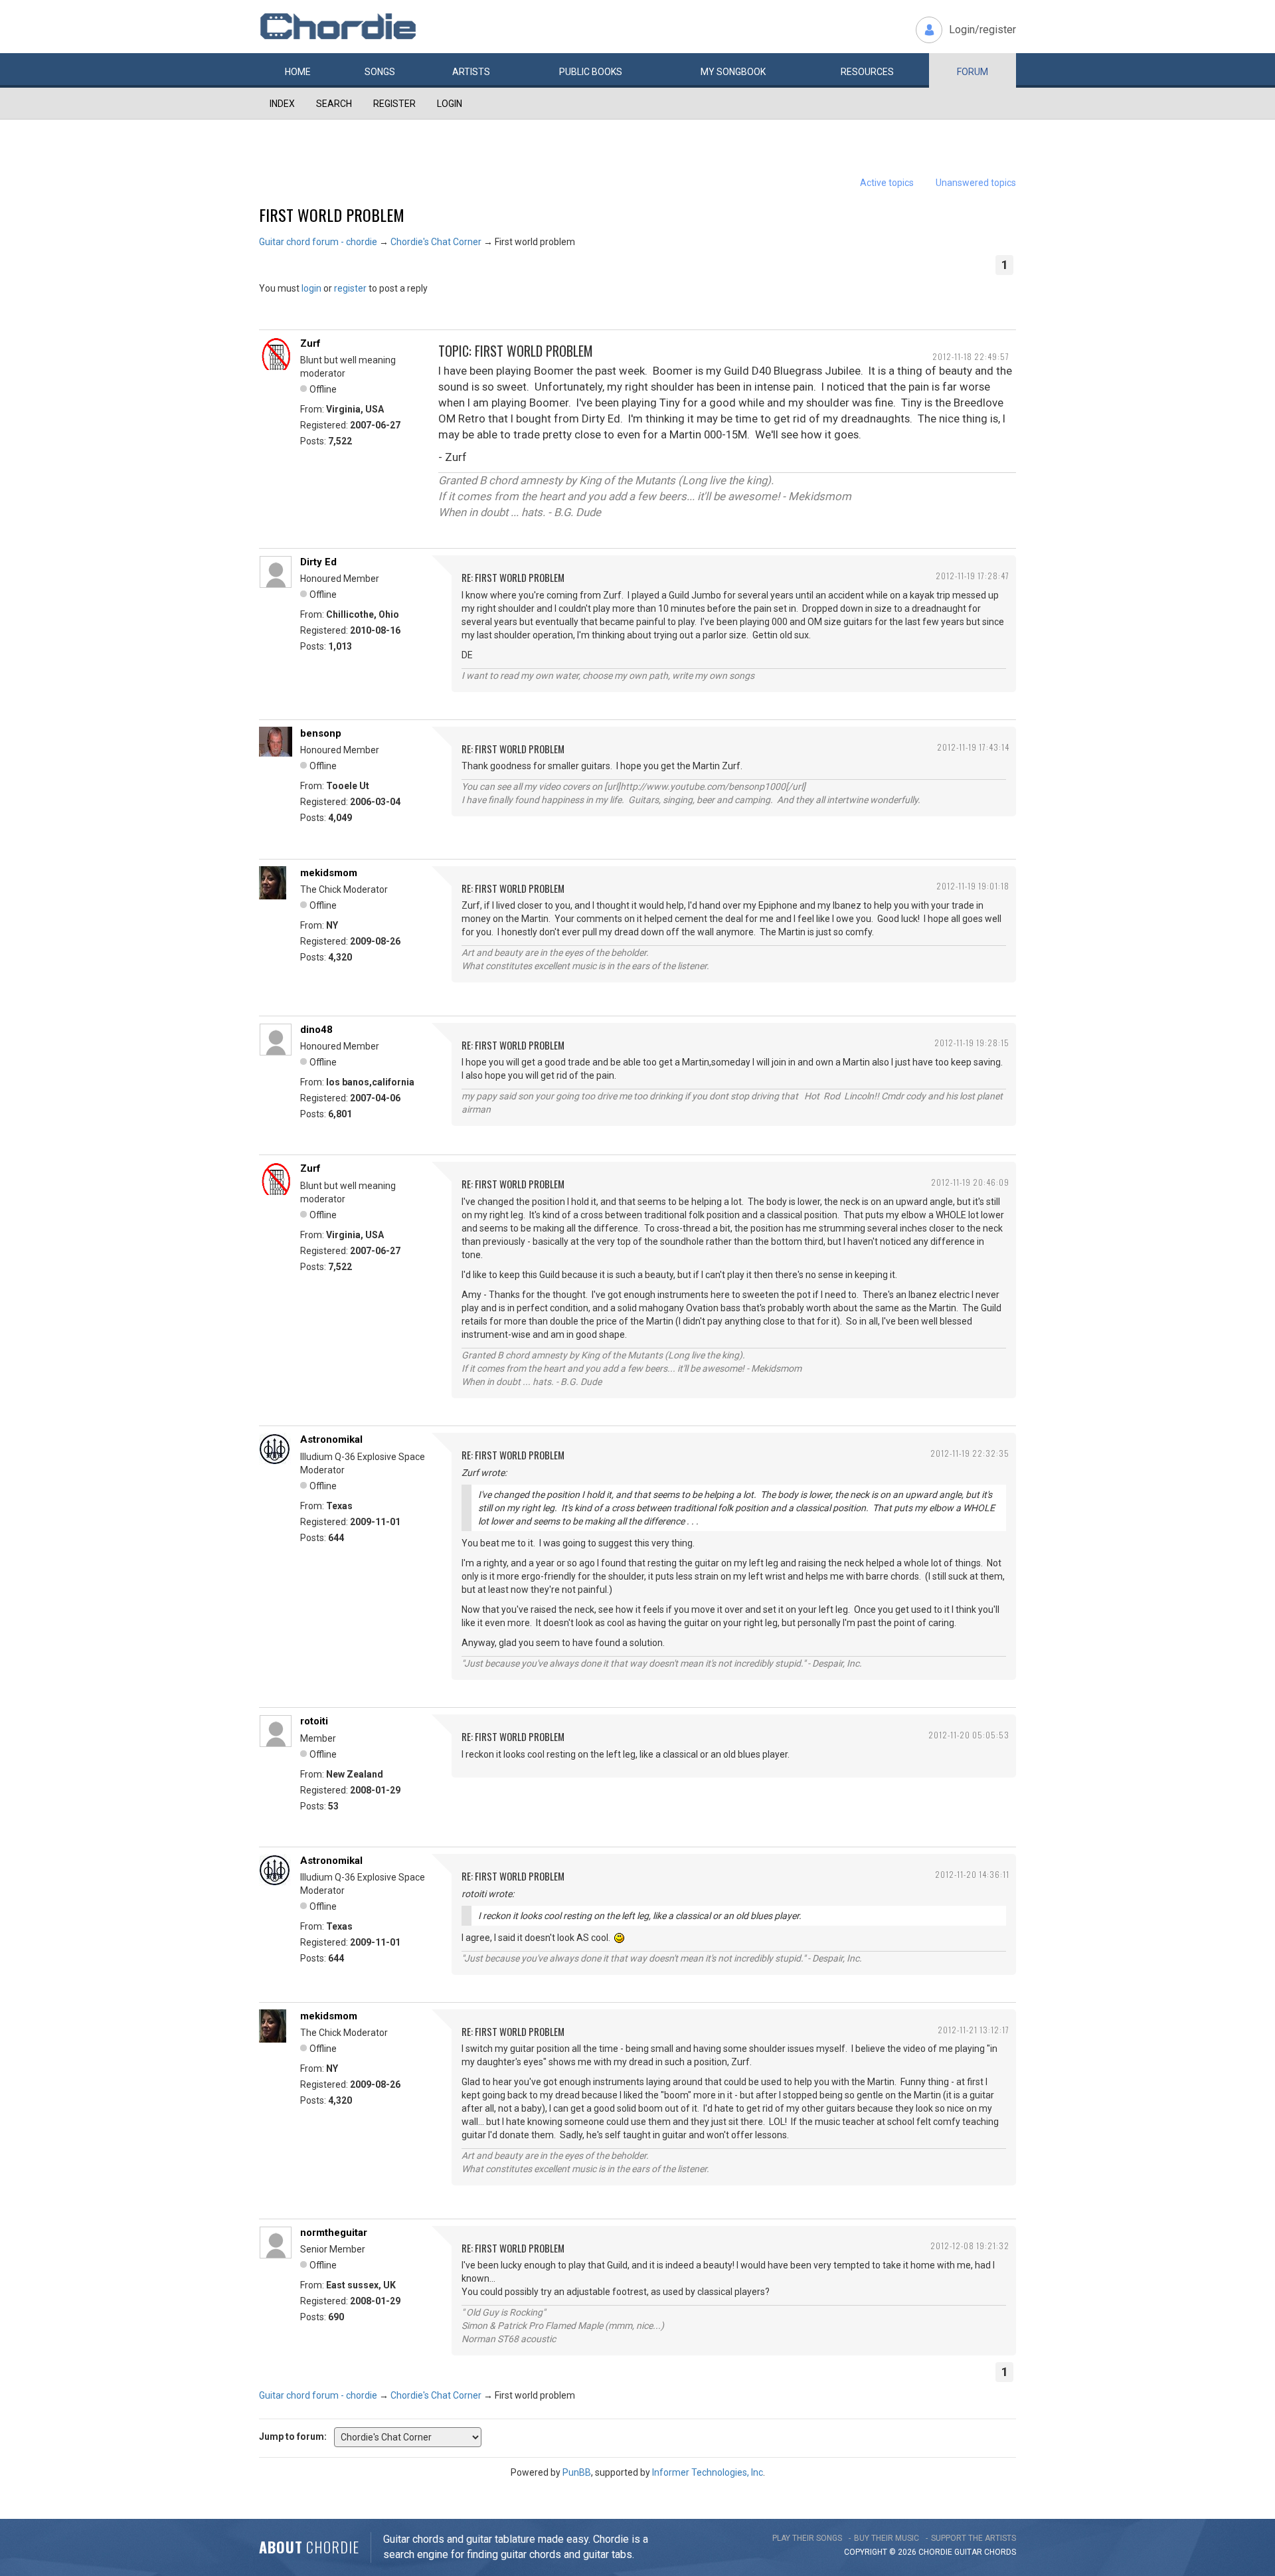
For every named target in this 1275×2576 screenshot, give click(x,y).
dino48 (316, 1030)
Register (394, 104)
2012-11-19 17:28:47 (973, 576)
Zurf (310, 343)
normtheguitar (334, 2233)
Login (450, 104)
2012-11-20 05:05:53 (969, 1735)
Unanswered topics (976, 183)
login (311, 288)
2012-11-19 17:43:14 (973, 747)
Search (334, 104)
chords (1000, 2552)
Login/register (982, 30)
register (350, 288)
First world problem (332, 215)
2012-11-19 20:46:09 (970, 1182)
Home (298, 72)
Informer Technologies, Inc (708, 2472)
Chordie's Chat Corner (436, 242)
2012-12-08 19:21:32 (970, 2246)
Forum (973, 72)
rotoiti (314, 1721)
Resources (867, 72)
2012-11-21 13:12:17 (974, 2030)
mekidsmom (329, 873)
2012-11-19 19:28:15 (972, 1043)
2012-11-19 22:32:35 (970, 1453)
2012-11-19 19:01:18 (973, 886)
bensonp (321, 733)
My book (733, 72)
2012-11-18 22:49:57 (971, 356)
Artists (471, 72)
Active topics (887, 183)
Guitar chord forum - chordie (318, 242)
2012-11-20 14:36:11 (972, 1874)
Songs (380, 72)
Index (282, 104)
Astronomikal (331, 1439)
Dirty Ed (318, 562)
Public (591, 72)
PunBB (577, 2472)
